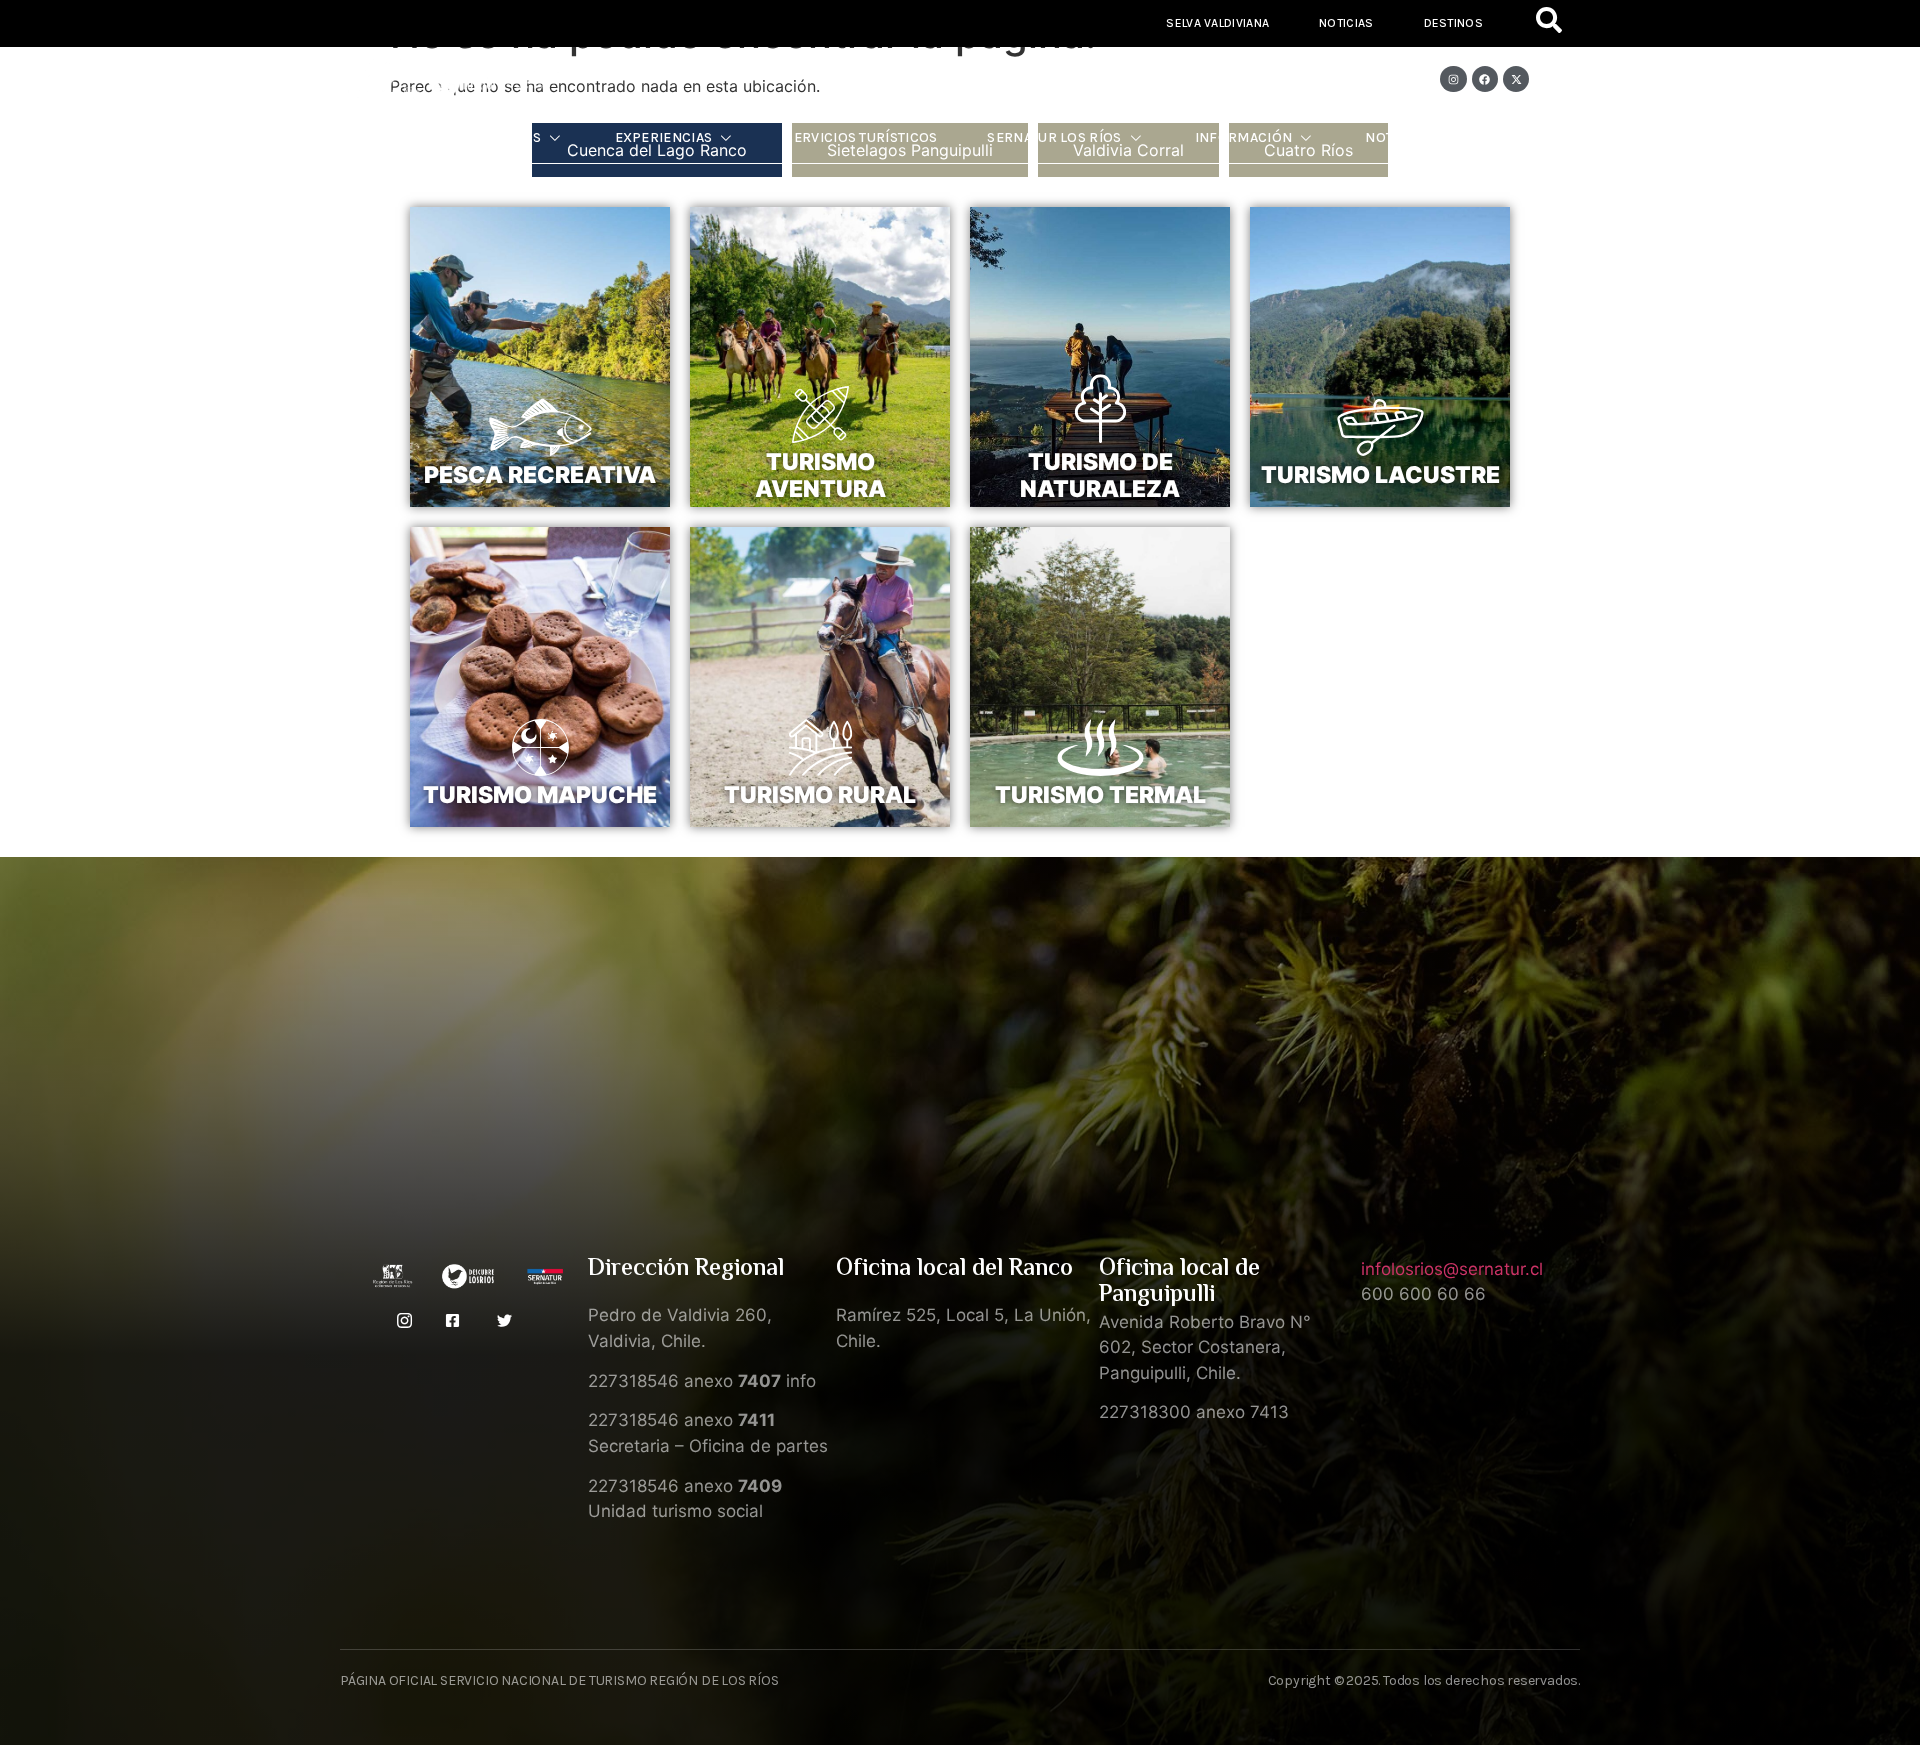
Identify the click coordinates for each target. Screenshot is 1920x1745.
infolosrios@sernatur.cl (1452, 1269)
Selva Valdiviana (1217, 23)
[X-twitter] (1516, 79)
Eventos (1508, 137)
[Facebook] (1485, 79)
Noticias (1346, 23)
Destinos (1453, 23)
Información (1243, 137)
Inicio (402, 137)
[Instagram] (1453, 79)
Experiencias (664, 137)
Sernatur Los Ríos (1054, 137)
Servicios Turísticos (861, 137)
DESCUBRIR (540, 507)
